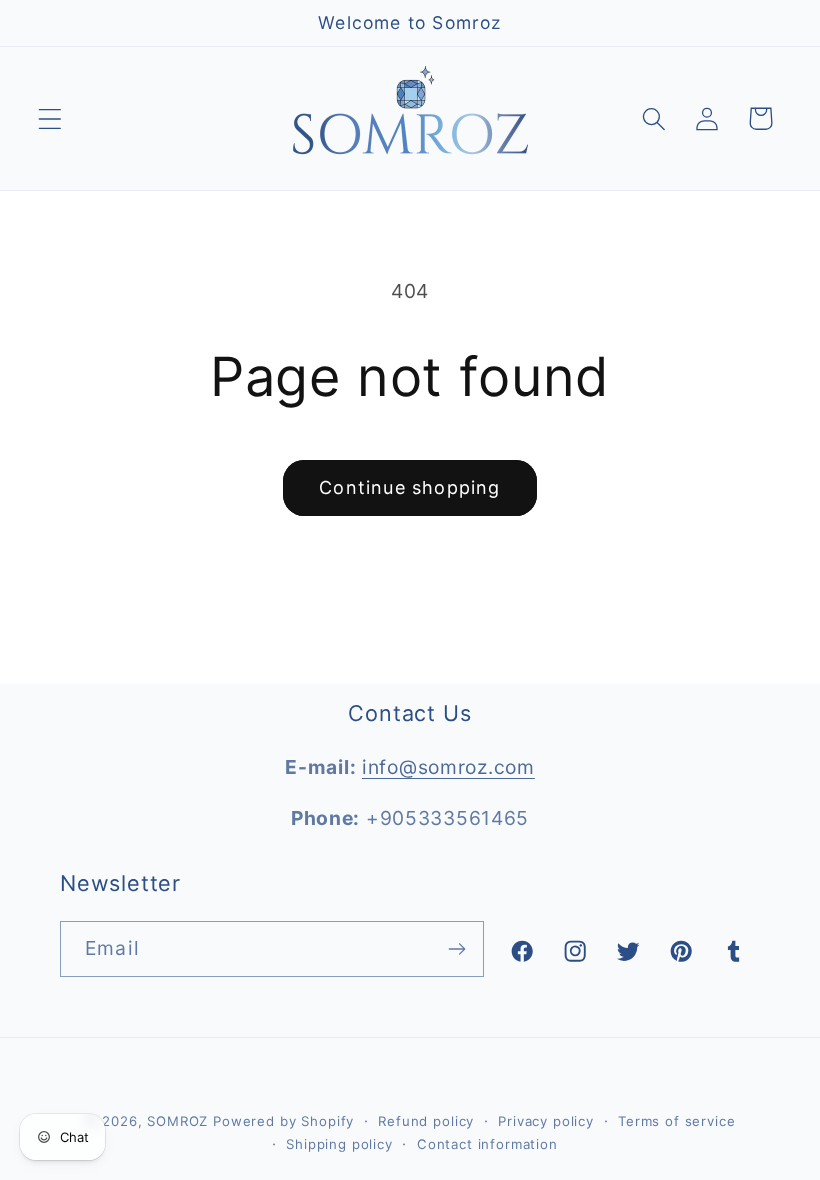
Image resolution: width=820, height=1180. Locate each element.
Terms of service (676, 1121)
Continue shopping (409, 487)
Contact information (487, 1144)
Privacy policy (546, 1121)
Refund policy (426, 1121)
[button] (50, 118)
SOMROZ (177, 1121)
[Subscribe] (456, 949)
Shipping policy (339, 1144)
